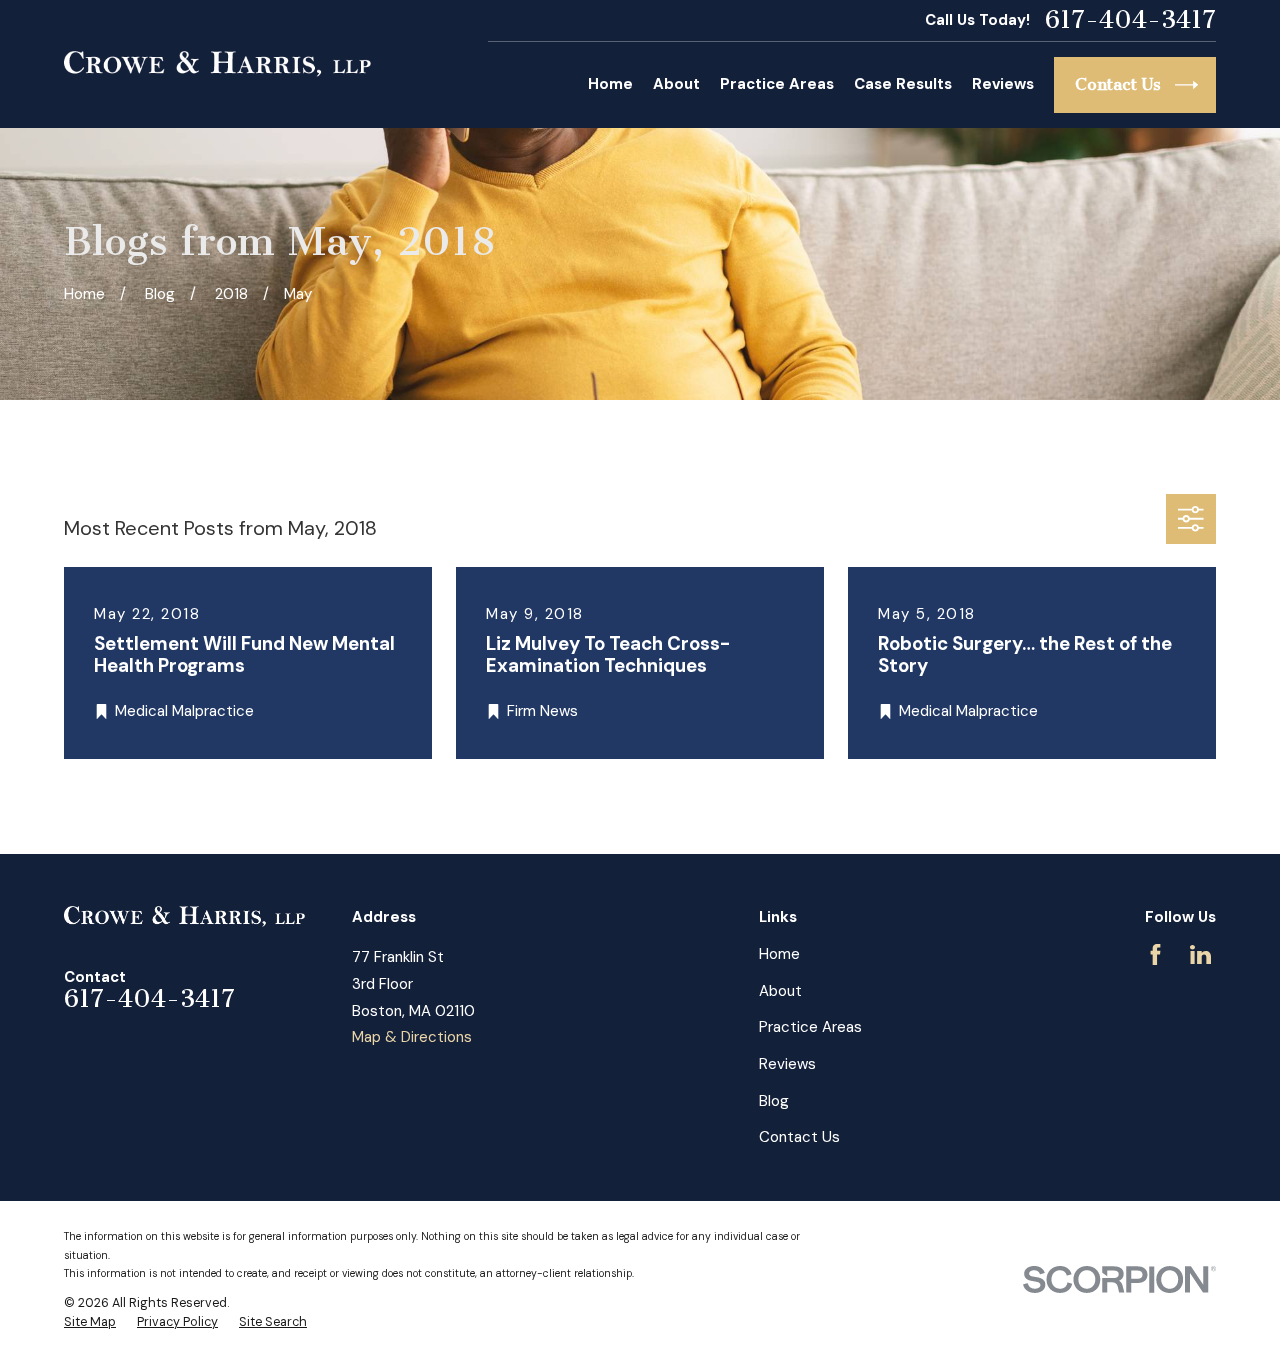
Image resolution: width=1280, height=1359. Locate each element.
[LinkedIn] (1200, 954)
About (780, 991)
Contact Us (799, 1137)
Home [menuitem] (610, 84)
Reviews (787, 1064)
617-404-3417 (1130, 20)
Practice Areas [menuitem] (777, 84)
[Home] (217, 64)
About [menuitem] (676, 84)
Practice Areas (810, 1027)
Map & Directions (412, 1037)
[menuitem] (90, 1323)
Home (779, 954)
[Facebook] (1155, 954)
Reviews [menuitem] (1003, 84)
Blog (774, 1101)
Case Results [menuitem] (903, 84)
